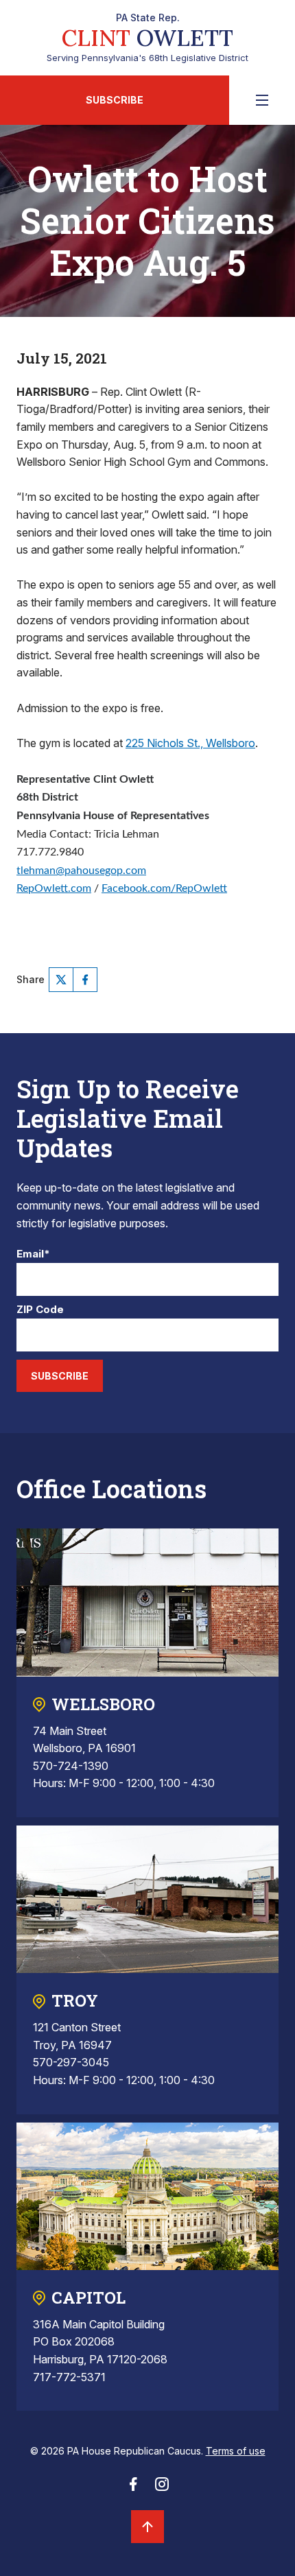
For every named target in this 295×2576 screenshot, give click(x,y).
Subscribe (115, 100)
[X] (61, 980)
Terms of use (236, 2451)
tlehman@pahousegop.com (81, 871)
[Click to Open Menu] (262, 100)
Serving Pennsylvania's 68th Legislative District (147, 38)
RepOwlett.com (54, 888)
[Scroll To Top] (147, 2527)
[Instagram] (162, 2488)
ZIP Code (40, 1310)
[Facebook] (85, 980)
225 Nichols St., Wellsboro (190, 743)
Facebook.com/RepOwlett (164, 888)
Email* (33, 1254)
